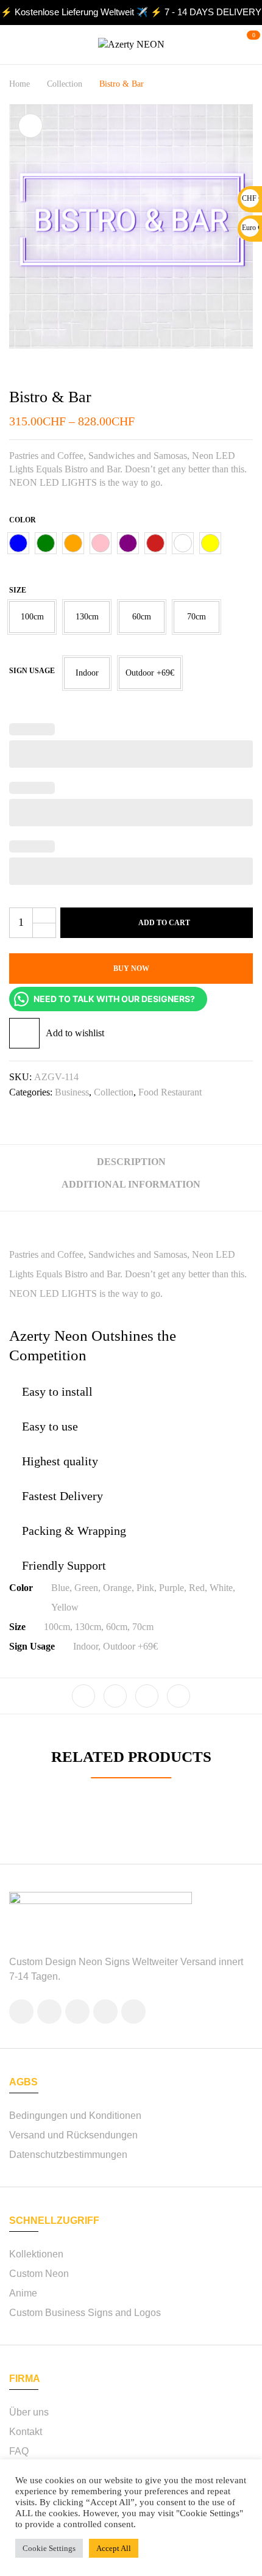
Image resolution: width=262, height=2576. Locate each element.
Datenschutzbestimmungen (68, 2155)
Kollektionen (36, 2254)
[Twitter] (115, 1696)
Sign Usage (32, 671)
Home (19, 84)
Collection (65, 84)
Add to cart (164, 923)
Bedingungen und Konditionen (75, 2116)
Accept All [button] (114, 2548)
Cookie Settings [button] (49, 2548)
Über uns (29, 2412)
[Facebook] (83, 1696)
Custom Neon (39, 2274)
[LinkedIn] (147, 1696)
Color (23, 520)
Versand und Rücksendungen (73, 2135)
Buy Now (131, 969)
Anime (23, 2293)
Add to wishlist (75, 1033)
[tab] (131, 1167)
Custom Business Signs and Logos (85, 2313)
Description (131, 1162)
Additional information (131, 1184)
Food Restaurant (170, 1092)
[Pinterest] (179, 1696)
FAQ (19, 2451)
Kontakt (26, 2432)
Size (18, 590)
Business (72, 1092)
